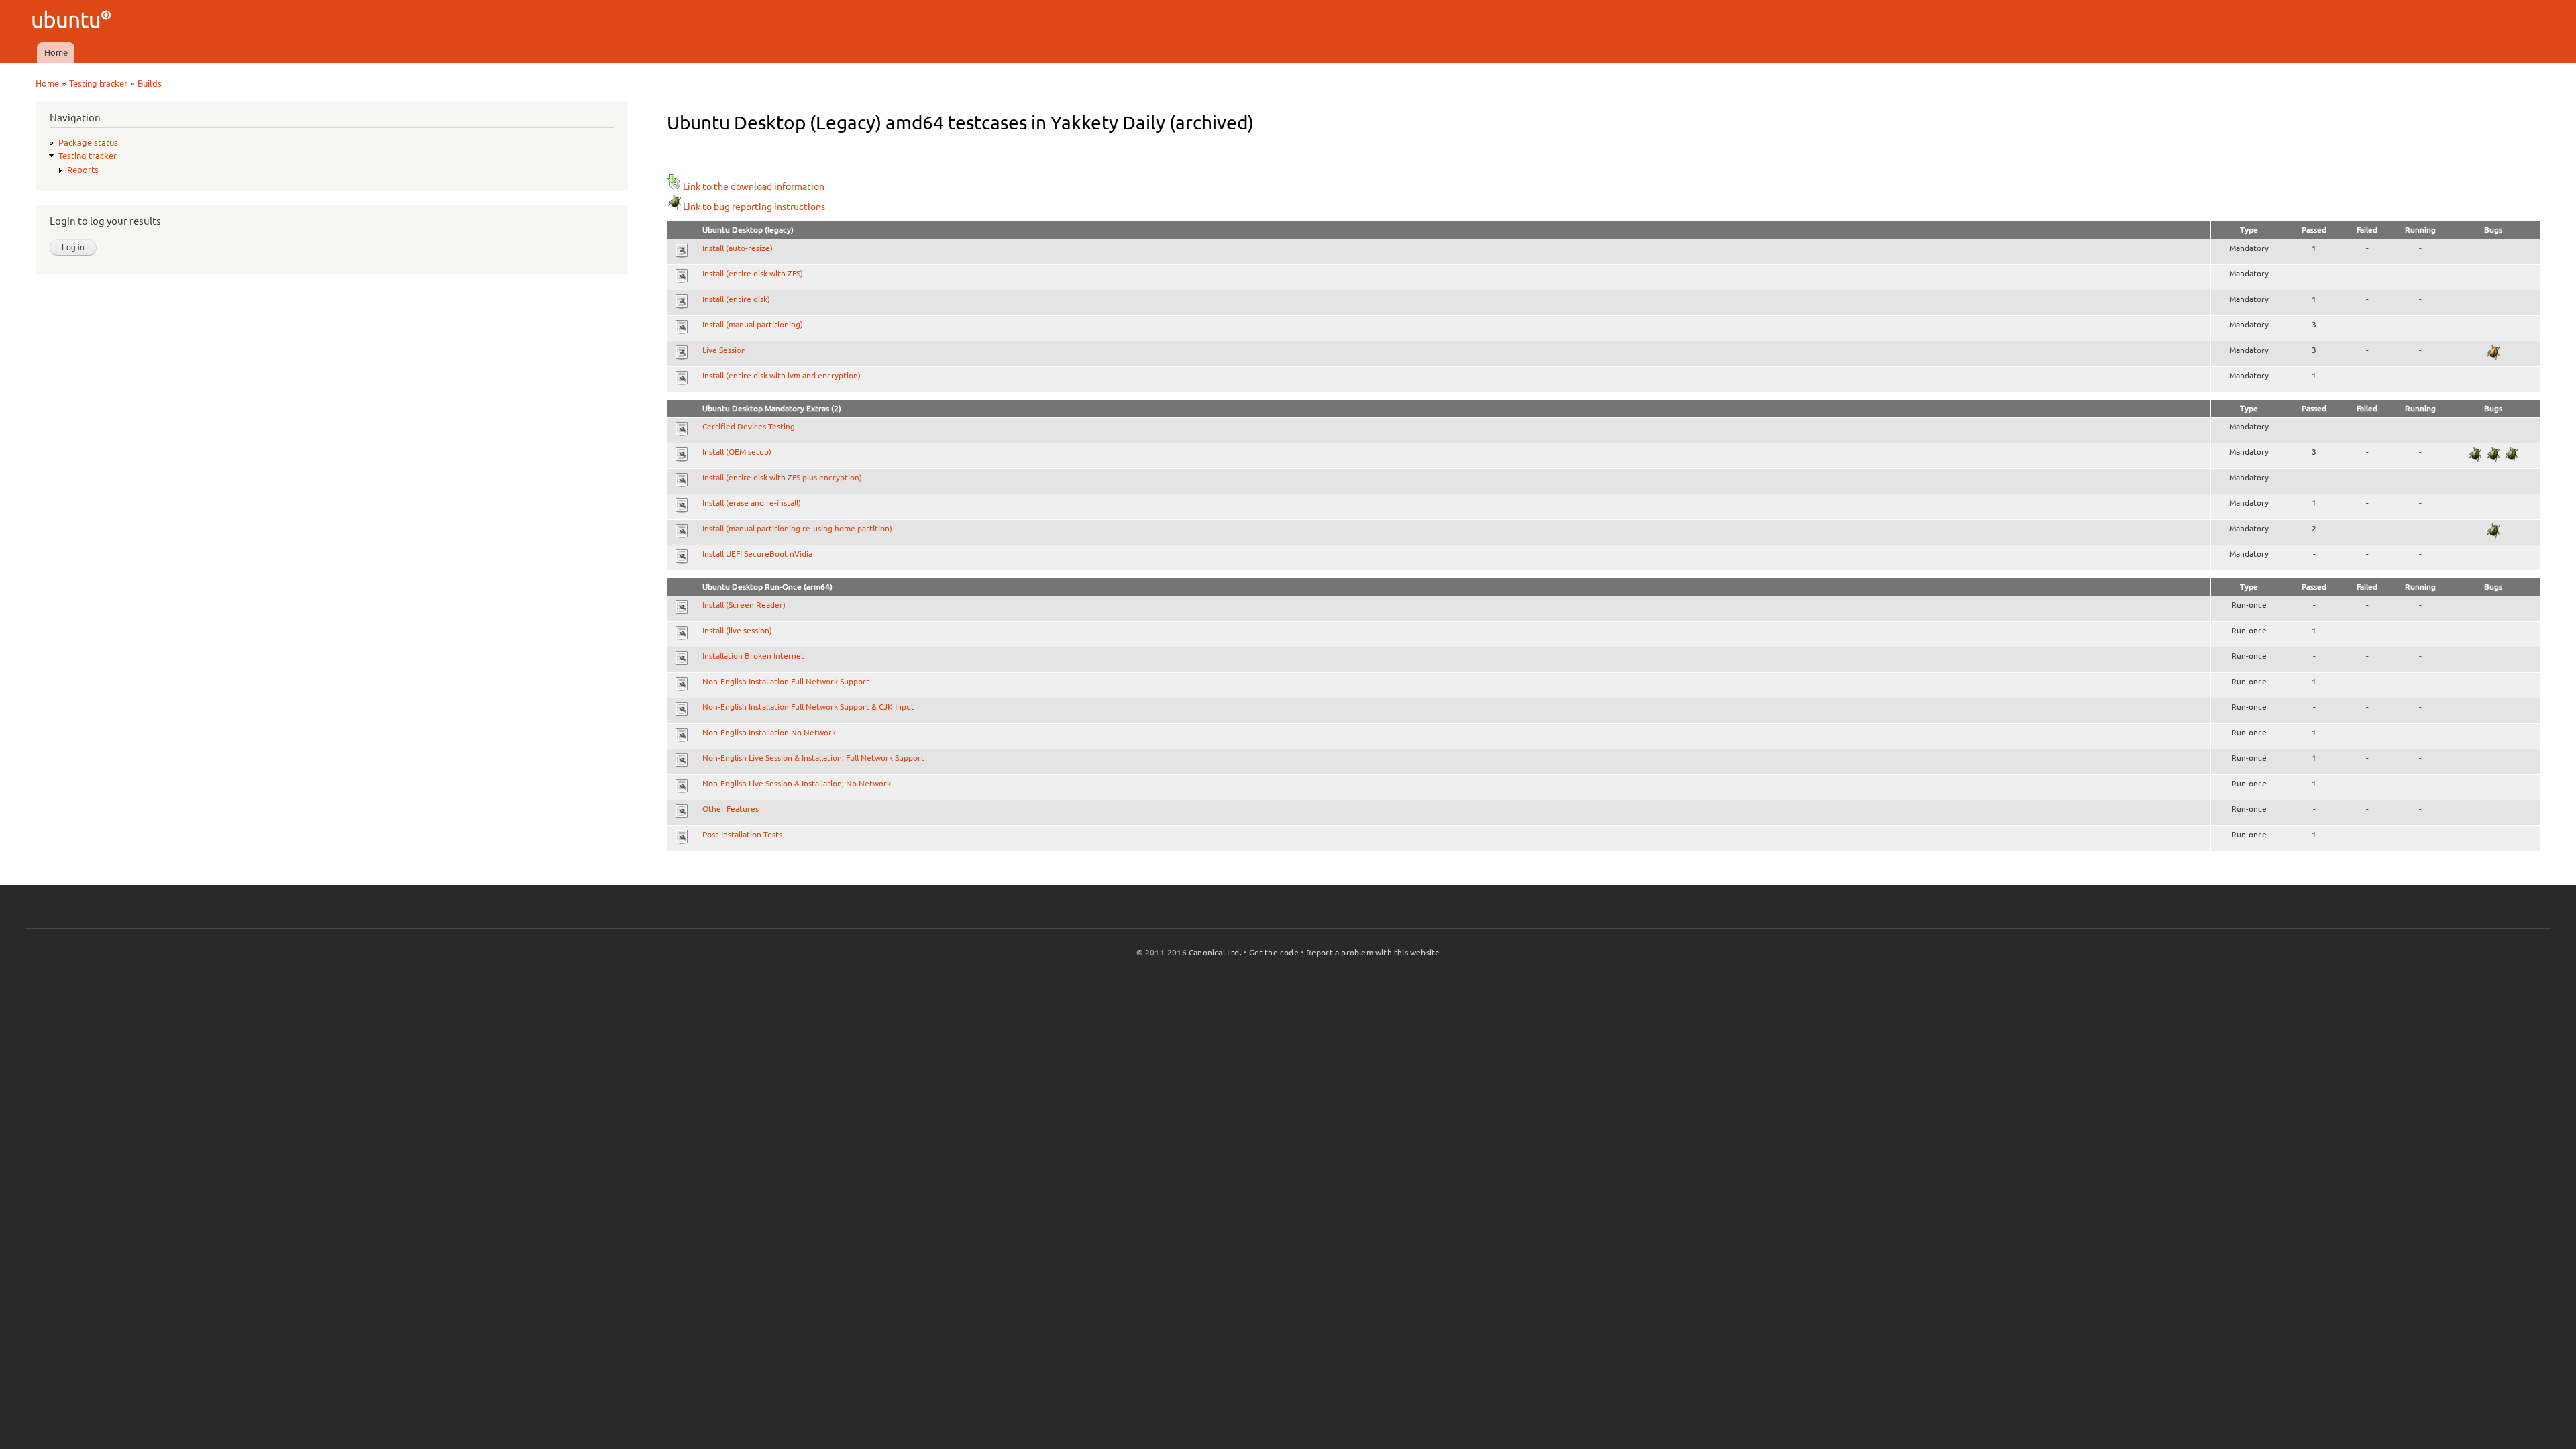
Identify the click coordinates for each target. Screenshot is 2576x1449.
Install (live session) (737, 630)
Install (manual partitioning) (753, 324)
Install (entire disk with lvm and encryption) (782, 375)
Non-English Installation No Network (769, 732)
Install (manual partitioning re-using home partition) (797, 528)
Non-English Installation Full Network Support (786, 681)
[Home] (73, 21)
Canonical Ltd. (1215, 952)
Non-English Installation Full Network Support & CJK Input (808, 707)
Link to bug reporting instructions (754, 207)
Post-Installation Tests (742, 834)
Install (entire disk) (736, 299)
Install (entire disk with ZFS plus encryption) (782, 477)
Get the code (1274, 952)
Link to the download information (754, 186)
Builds (150, 83)
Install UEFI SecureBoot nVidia (757, 554)
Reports (83, 170)
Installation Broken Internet (753, 656)
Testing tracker (98, 83)
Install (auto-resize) (738, 248)
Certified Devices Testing (749, 426)
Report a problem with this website (1373, 952)
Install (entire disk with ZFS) (753, 273)
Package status (88, 142)
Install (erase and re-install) (752, 503)
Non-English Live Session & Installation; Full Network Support (813, 758)
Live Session (724, 350)
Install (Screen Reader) (744, 605)
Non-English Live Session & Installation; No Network (797, 783)
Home (56, 52)
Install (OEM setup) (737, 452)
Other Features (731, 809)
